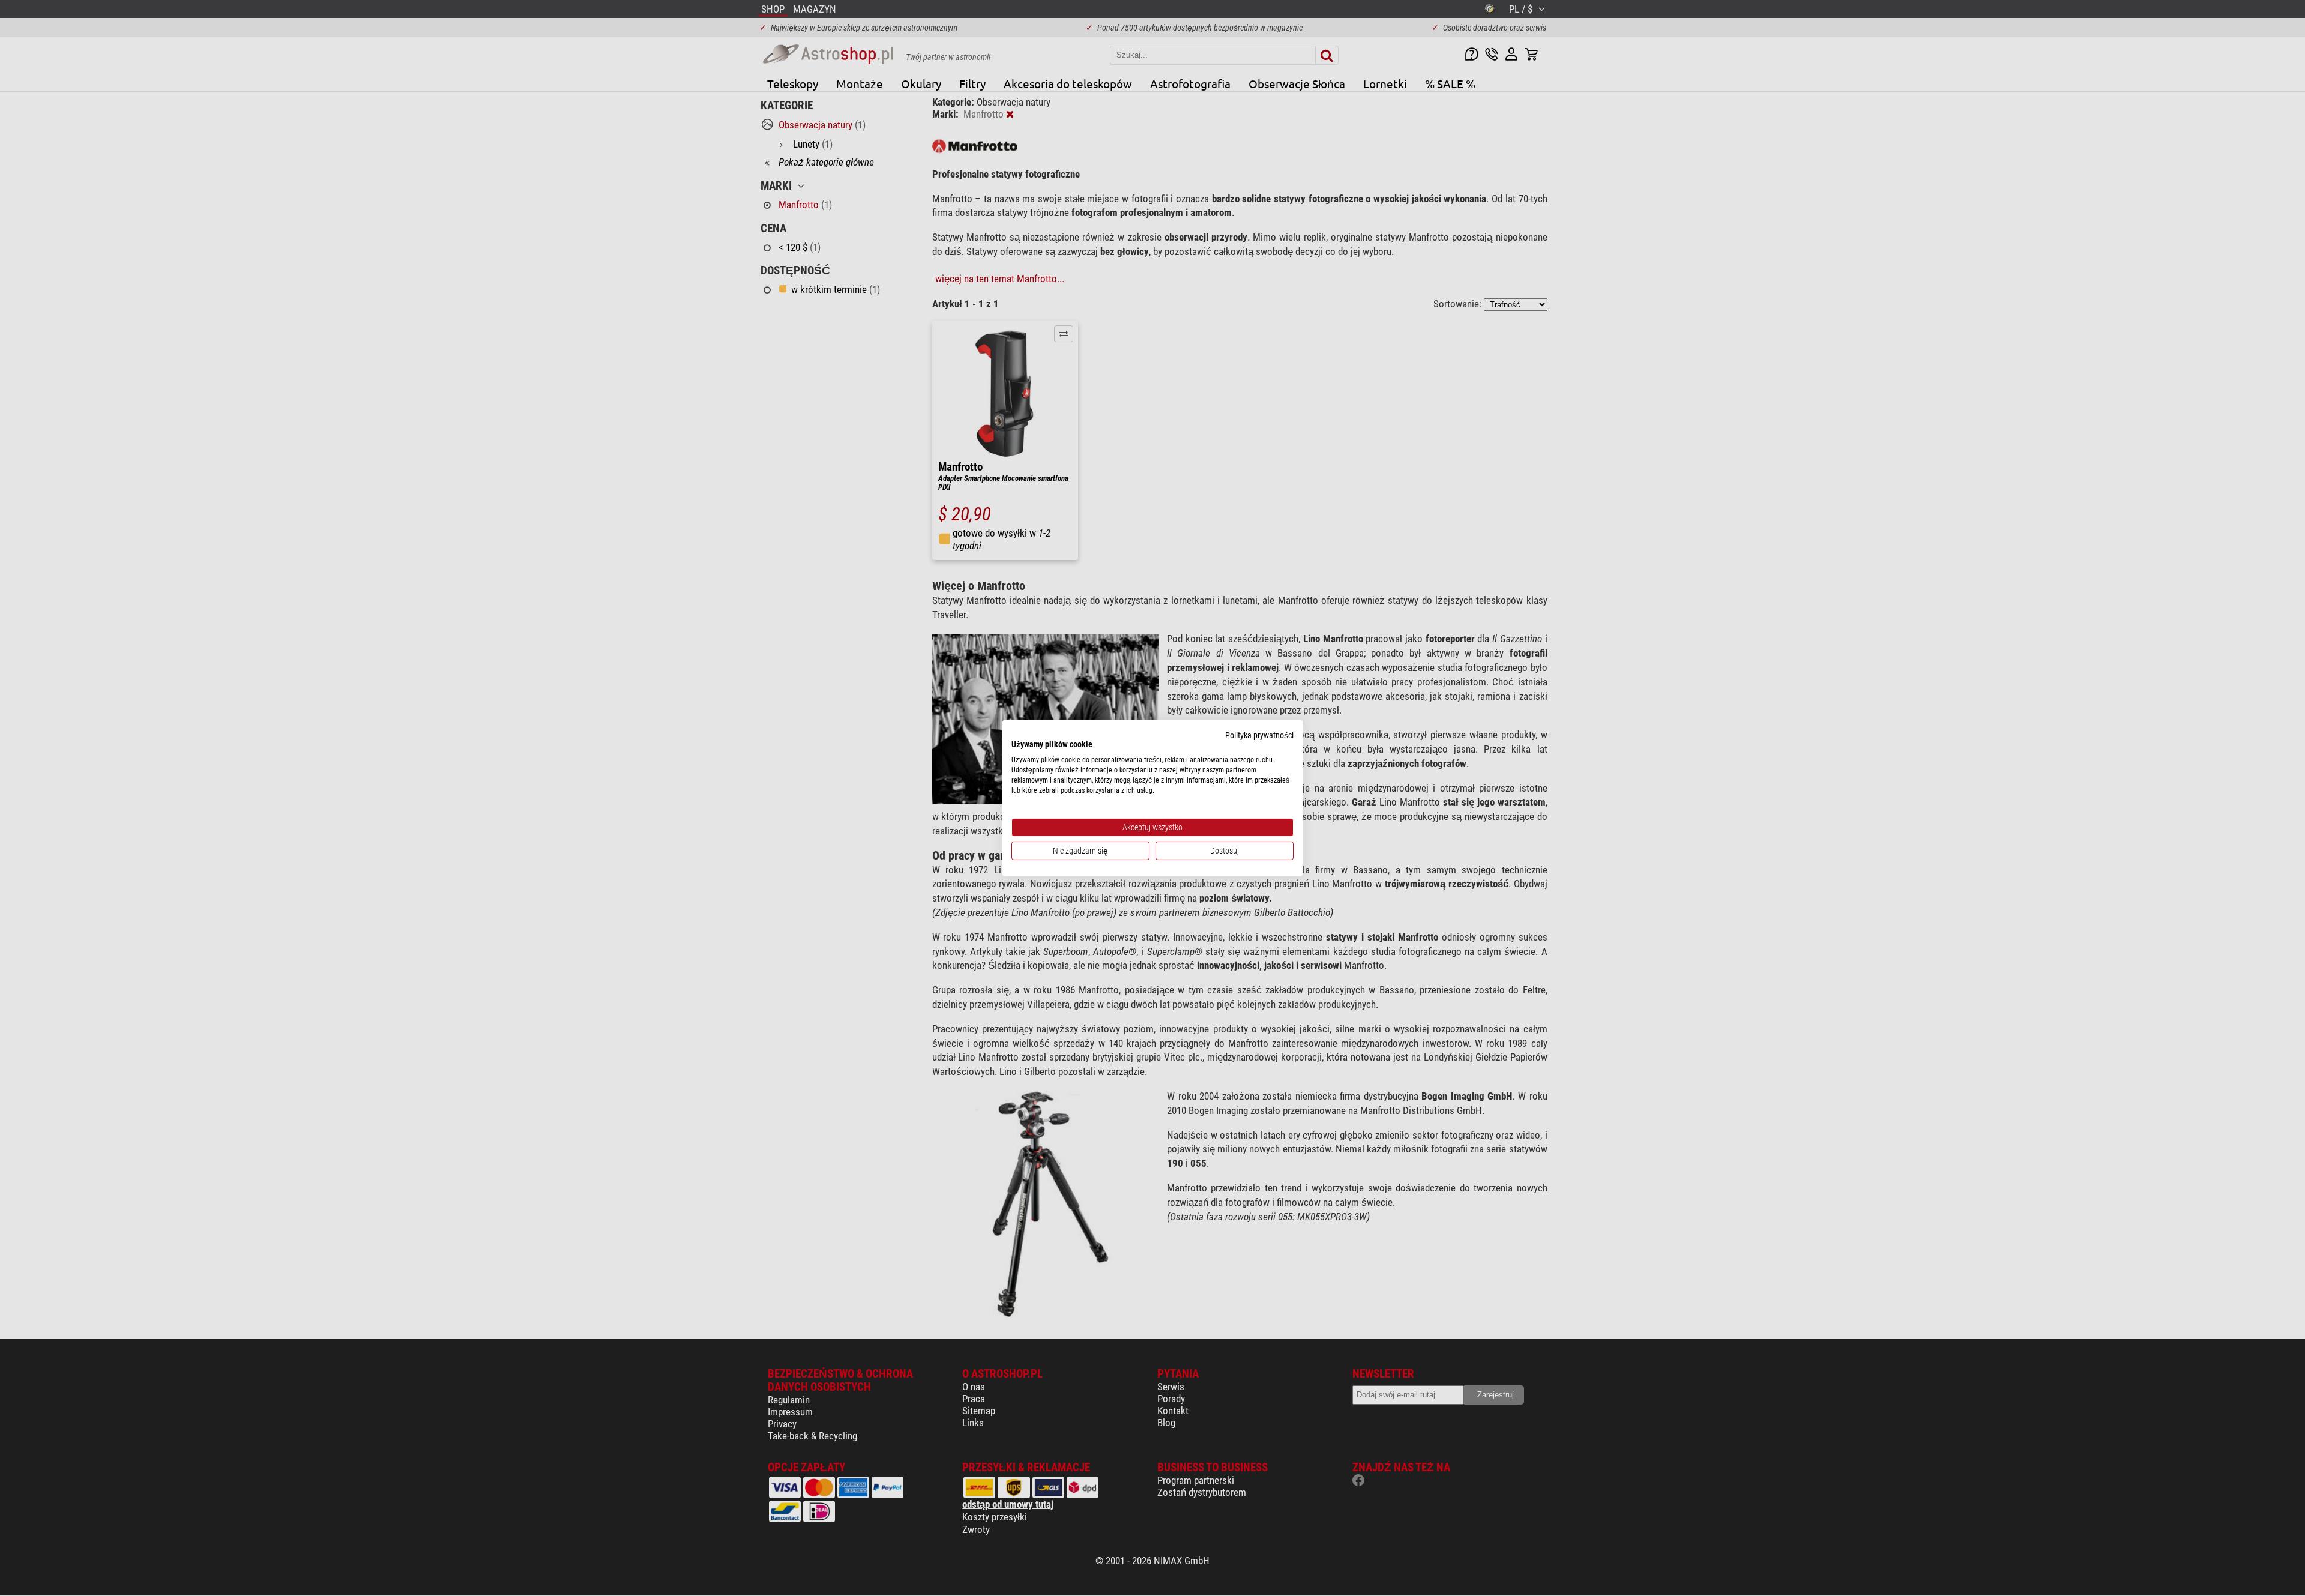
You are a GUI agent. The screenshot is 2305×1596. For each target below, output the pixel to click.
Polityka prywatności (1259, 735)
